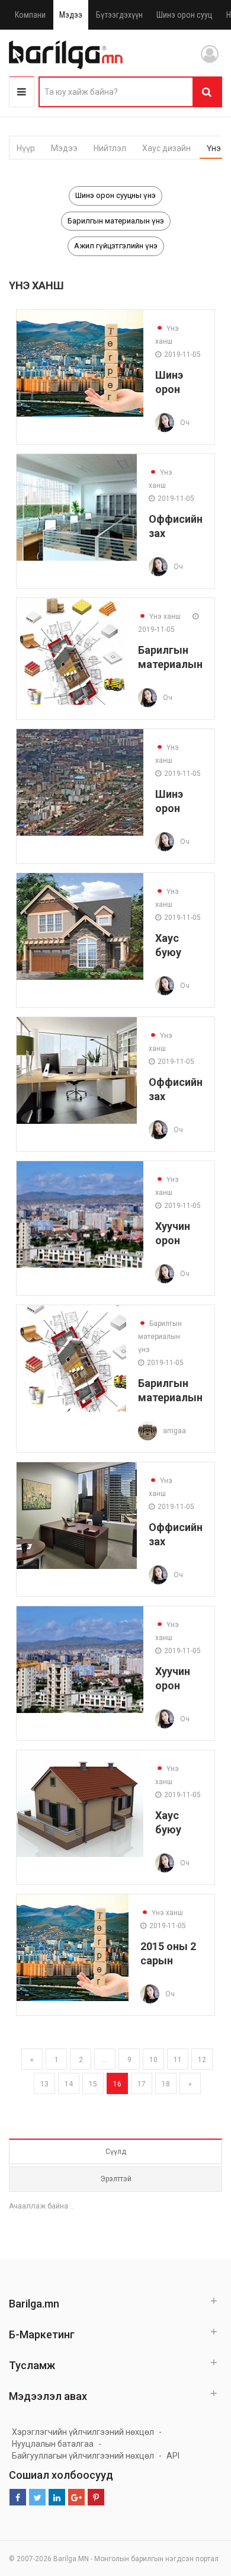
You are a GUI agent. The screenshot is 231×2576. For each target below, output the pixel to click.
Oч (185, 423)
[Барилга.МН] (66, 55)
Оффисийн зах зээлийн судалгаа (176, 526)
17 (142, 2084)
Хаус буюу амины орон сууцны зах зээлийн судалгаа (179, 945)
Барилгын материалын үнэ (116, 221)
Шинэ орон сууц (185, 15)
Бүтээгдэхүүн (119, 15)
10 (153, 2060)
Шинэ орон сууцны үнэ (115, 195)
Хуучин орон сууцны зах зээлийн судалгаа (179, 1233)
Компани (30, 15)
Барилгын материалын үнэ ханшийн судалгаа (170, 657)
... (105, 2060)
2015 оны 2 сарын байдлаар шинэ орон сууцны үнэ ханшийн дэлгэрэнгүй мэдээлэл (171, 1953)
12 (202, 2060)
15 (93, 2084)
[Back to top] (200, 2507)
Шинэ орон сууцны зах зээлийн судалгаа (179, 382)
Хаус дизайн (166, 148)
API (173, 2456)
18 (166, 2084)
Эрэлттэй (116, 2179)
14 (69, 2084)
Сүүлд (116, 2152)
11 (178, 2060)
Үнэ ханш (167, 335)
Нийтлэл (110, 148)
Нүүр (26, 148)
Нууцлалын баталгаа (53, 2444)
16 (117, 2084)
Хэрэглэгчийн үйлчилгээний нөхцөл (83, 2432)
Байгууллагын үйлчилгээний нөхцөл (83, 2456)
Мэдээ (71, 15)
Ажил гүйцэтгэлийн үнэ (116, 246)
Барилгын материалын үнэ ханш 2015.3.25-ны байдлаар (170, 1390)
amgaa (174, 1431)
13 (44, 2084)
